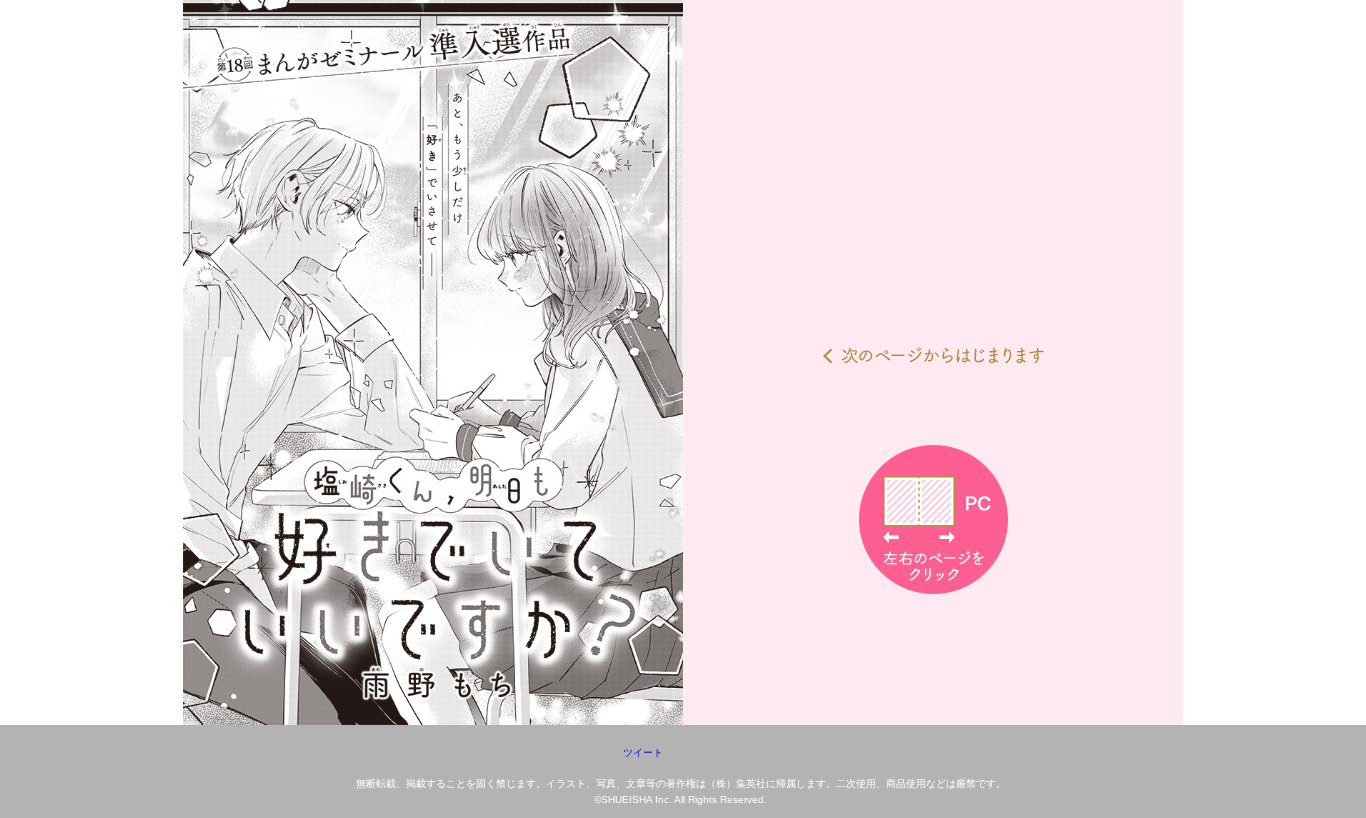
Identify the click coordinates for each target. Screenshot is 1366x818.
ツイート (643, 752)
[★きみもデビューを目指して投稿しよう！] (683, 362)
